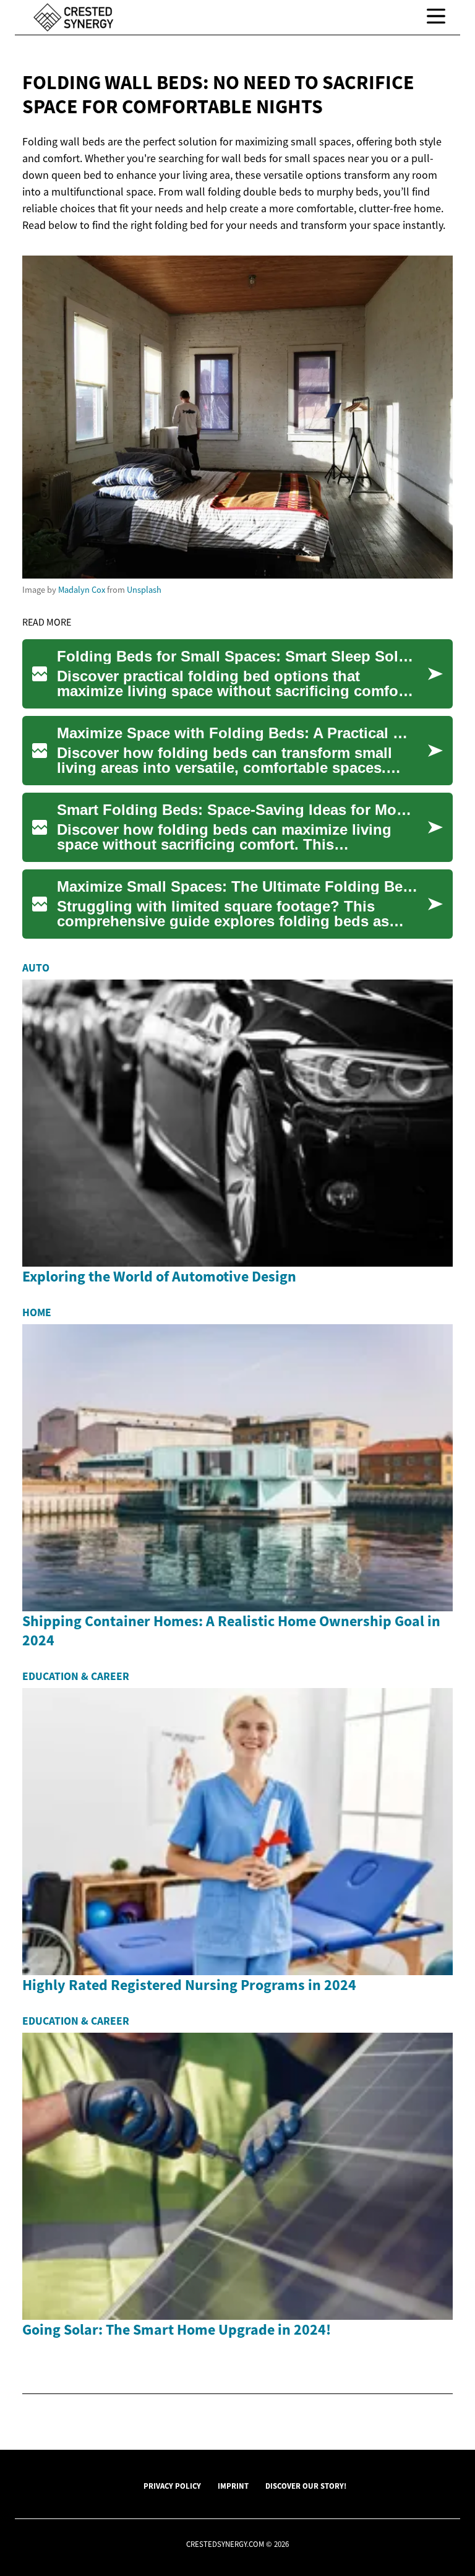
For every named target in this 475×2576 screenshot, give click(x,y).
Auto (36, 968)
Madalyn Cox (82, 590)
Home (37, 1312)
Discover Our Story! (306, 2486)
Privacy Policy (172, 2486)
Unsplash (144, 590)
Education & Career (76, 1676)
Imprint (233, 2486)
